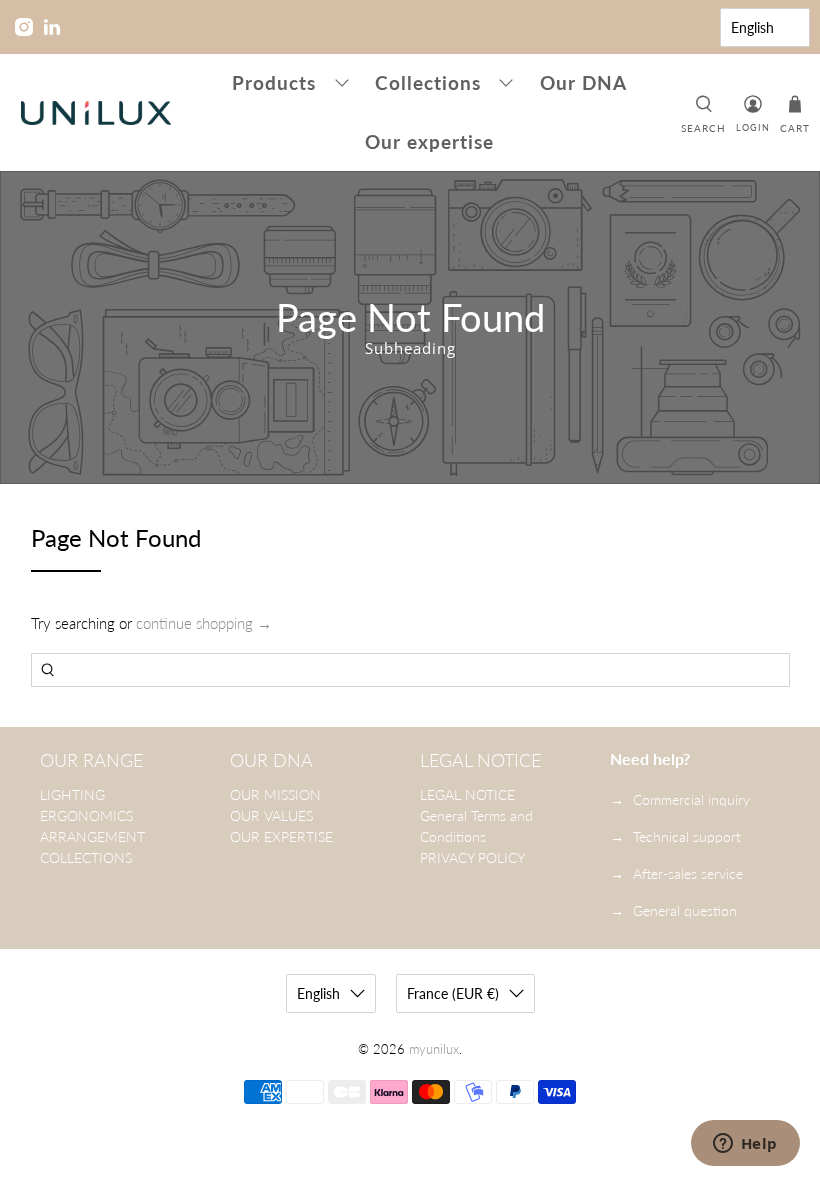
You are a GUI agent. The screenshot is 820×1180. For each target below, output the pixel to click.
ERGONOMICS (86, 815)
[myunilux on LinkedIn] (52, 27)
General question (685, 910)
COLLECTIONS (86, 857)
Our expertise (429, 141)
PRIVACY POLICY (472, 857)
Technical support (687, 836)
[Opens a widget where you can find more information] (745, 1145)
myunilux (434, 1049)
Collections (428, 82)
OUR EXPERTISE (281, 836)
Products (274, 82)
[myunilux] (96, 113)
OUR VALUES (271, 815)
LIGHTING (72, 794)
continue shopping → (204, 623)
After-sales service (688, 873)
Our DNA (583, 82)
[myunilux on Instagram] (24, 27)
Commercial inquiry (691, 799)
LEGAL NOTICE (467, 794)
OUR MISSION (275, 794)
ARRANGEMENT (92, 836)
